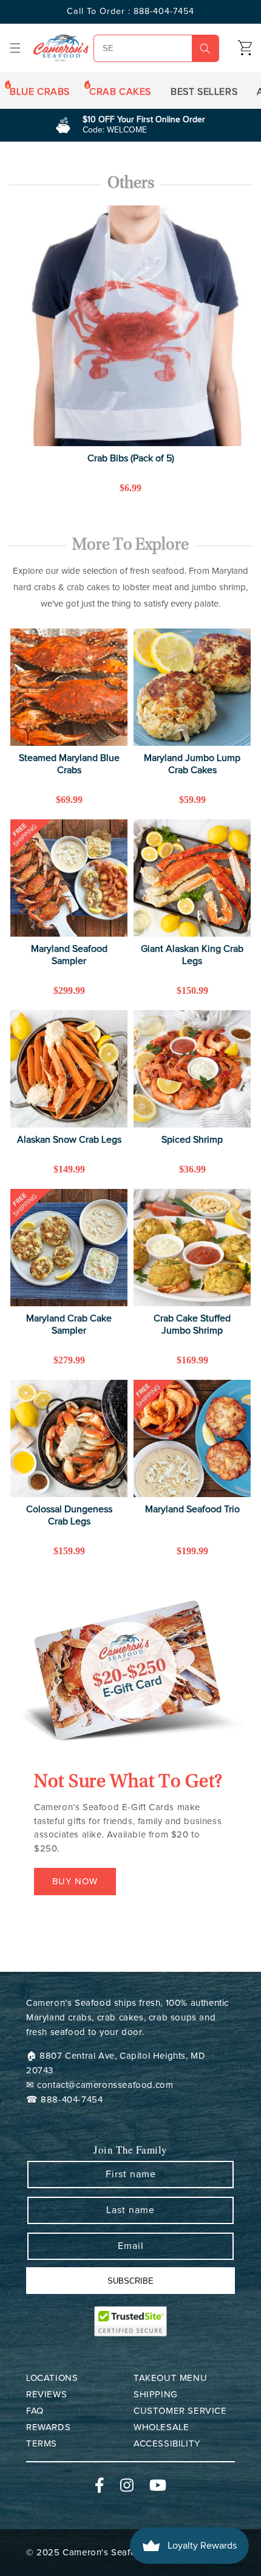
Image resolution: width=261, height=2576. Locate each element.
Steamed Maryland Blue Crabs (69, 764)
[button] (15, 48)
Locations (52, 2378)
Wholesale (161, 2427)
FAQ (35, 2411)
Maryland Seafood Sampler (69, 955)
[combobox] (156, 48)
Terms (42, 2444)
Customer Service (180, 2411)
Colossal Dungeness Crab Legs (69, 1515)
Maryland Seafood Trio (192, 1509)
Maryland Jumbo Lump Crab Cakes (192, 764)
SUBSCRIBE (130, 2281)
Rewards (48, 2427)
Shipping (156, 2395)
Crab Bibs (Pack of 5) (131, 458)
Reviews (46, 2395)
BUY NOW (75, 1882)
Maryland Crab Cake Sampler (69, 1324)
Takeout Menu (170, 2378)
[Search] (205, 49)
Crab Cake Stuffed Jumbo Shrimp (192, 1324)
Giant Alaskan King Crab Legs (192, 955)
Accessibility (167, 2444)
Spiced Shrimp (192, 1140)
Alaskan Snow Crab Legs (69, 1140)
